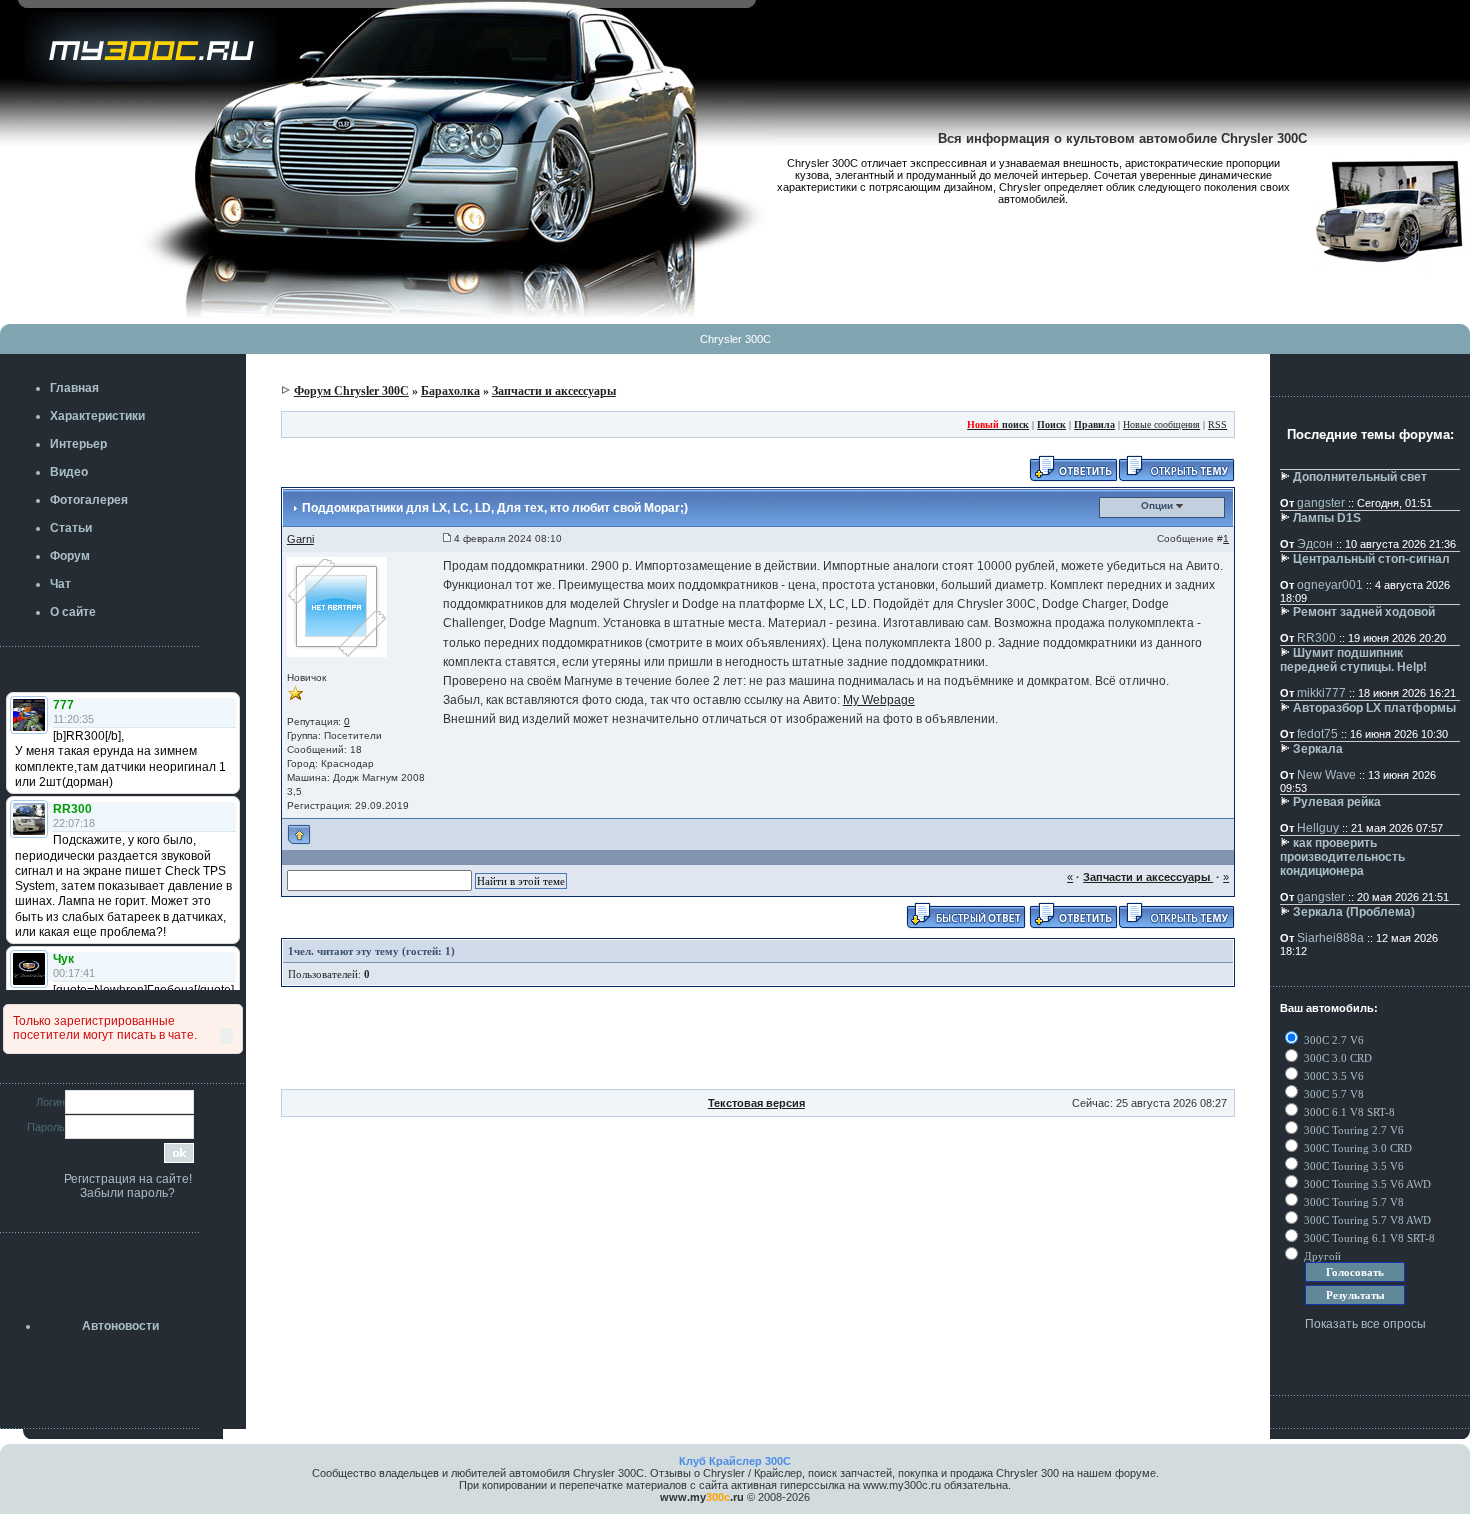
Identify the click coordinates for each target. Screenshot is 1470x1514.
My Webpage (879, 700)
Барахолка (450, 391)
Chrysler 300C (735, 339)
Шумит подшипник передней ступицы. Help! (1353, 660)
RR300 (1316, 638)
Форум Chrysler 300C (351, 391)
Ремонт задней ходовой (1364, 612)
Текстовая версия (756, 1103)
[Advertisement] (758, 1044)
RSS (1217, 424)
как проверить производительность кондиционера (1342, 857)
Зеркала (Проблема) (1354, 912)
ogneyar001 (1330, 585)
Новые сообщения (1161, 424)
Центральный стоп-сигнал (1371, 559)
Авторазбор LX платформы (1374, 708)
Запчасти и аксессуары (554, 391)
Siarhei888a (1330, 938)
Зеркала (1318, 749)
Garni (300, 539)
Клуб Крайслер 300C (735, 1461)
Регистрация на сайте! (128, 1179)
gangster (1321, 503)
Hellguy (1318, 828)
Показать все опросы (1365, 1324)
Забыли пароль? (127, 1193)
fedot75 (1317, 734)
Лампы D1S (1327, 518)
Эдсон (1315, 544)
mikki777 (1321, 693)
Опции (1158, 505)
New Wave (1326, 775)
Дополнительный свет (1360, 477)
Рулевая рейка (1337, 802)
